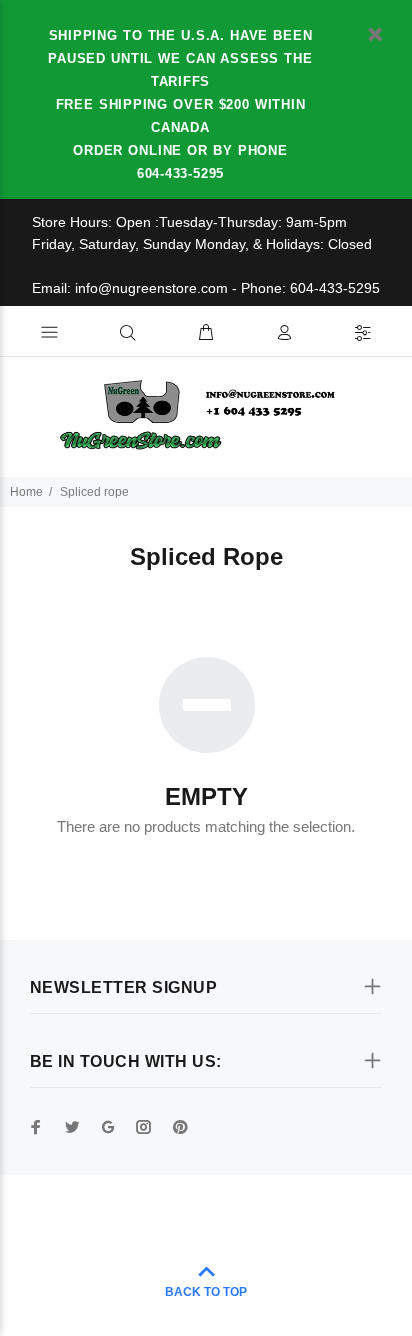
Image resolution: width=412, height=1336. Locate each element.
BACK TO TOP (206, 1292)
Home (26, 492)
